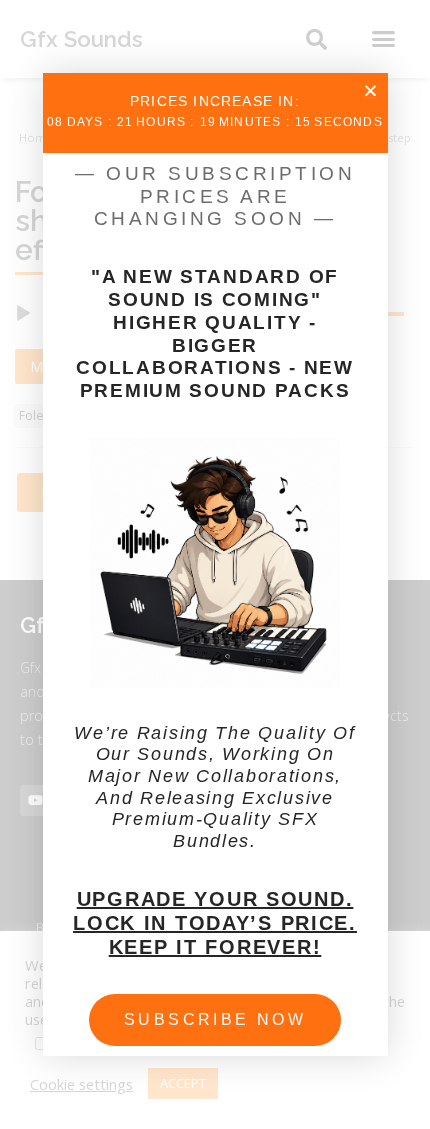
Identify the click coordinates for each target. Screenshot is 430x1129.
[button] (370, 90)
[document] (215, 564)
